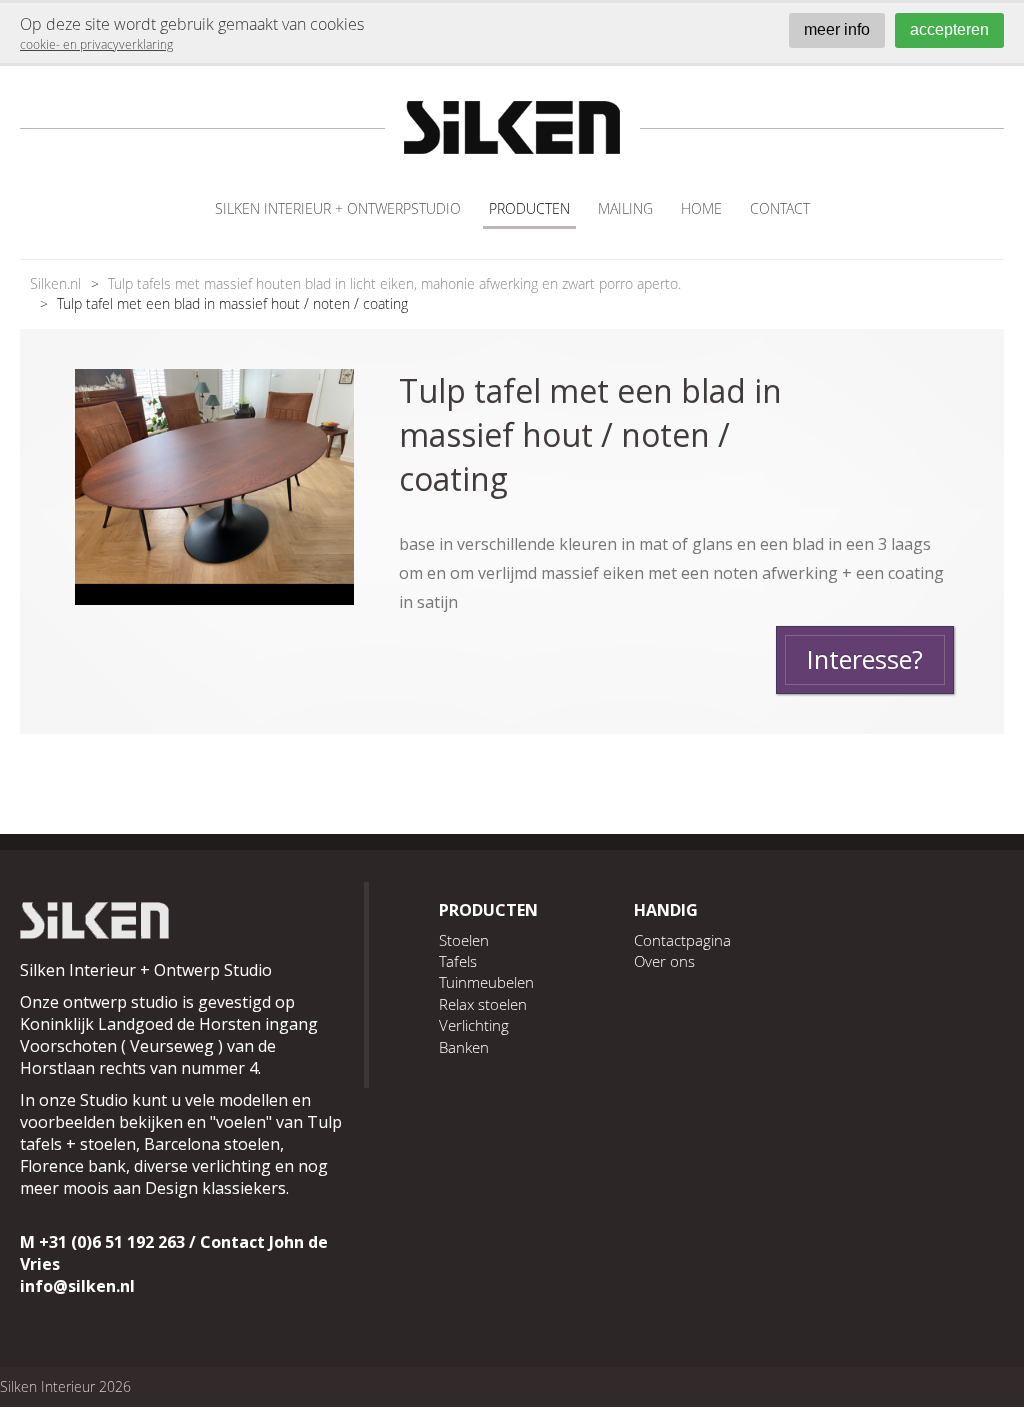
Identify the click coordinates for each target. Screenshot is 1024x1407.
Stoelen (464, 940)
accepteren (949, 29)
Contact (780, 208)
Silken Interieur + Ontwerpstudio (338, 208)
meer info (837, 29)
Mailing (625, 208)
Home (701, 208)
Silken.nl (55, 283)
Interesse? (865, 659)
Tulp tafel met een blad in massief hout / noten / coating (232, 303)
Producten (529, 208)
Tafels (458, 961)
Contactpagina (682, 940)
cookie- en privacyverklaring (96, 44)
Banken (464, 1047)
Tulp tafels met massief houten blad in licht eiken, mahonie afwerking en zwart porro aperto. (394, 283)
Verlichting (474, 1025)
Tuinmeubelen (486, 982)
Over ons (664, 961)
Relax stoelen (483, 1004)
